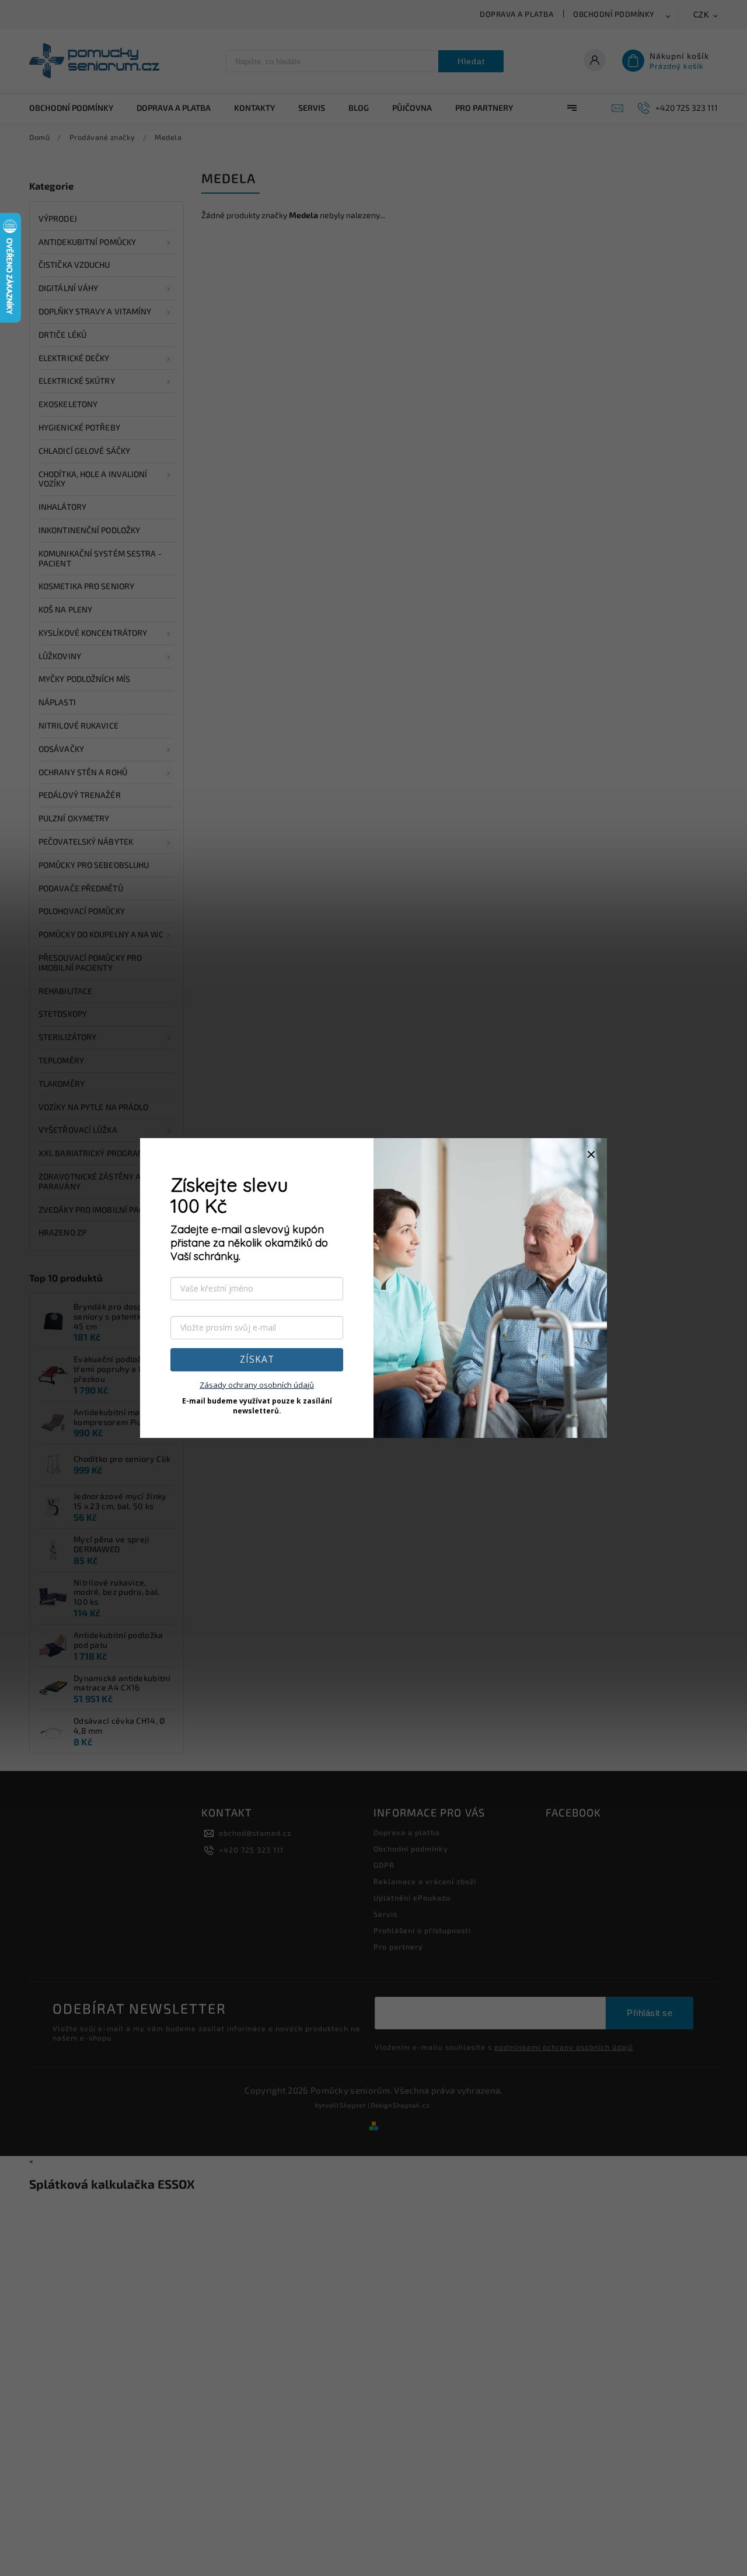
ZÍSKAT (257, 1359)
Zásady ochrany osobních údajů (257, 1385)
